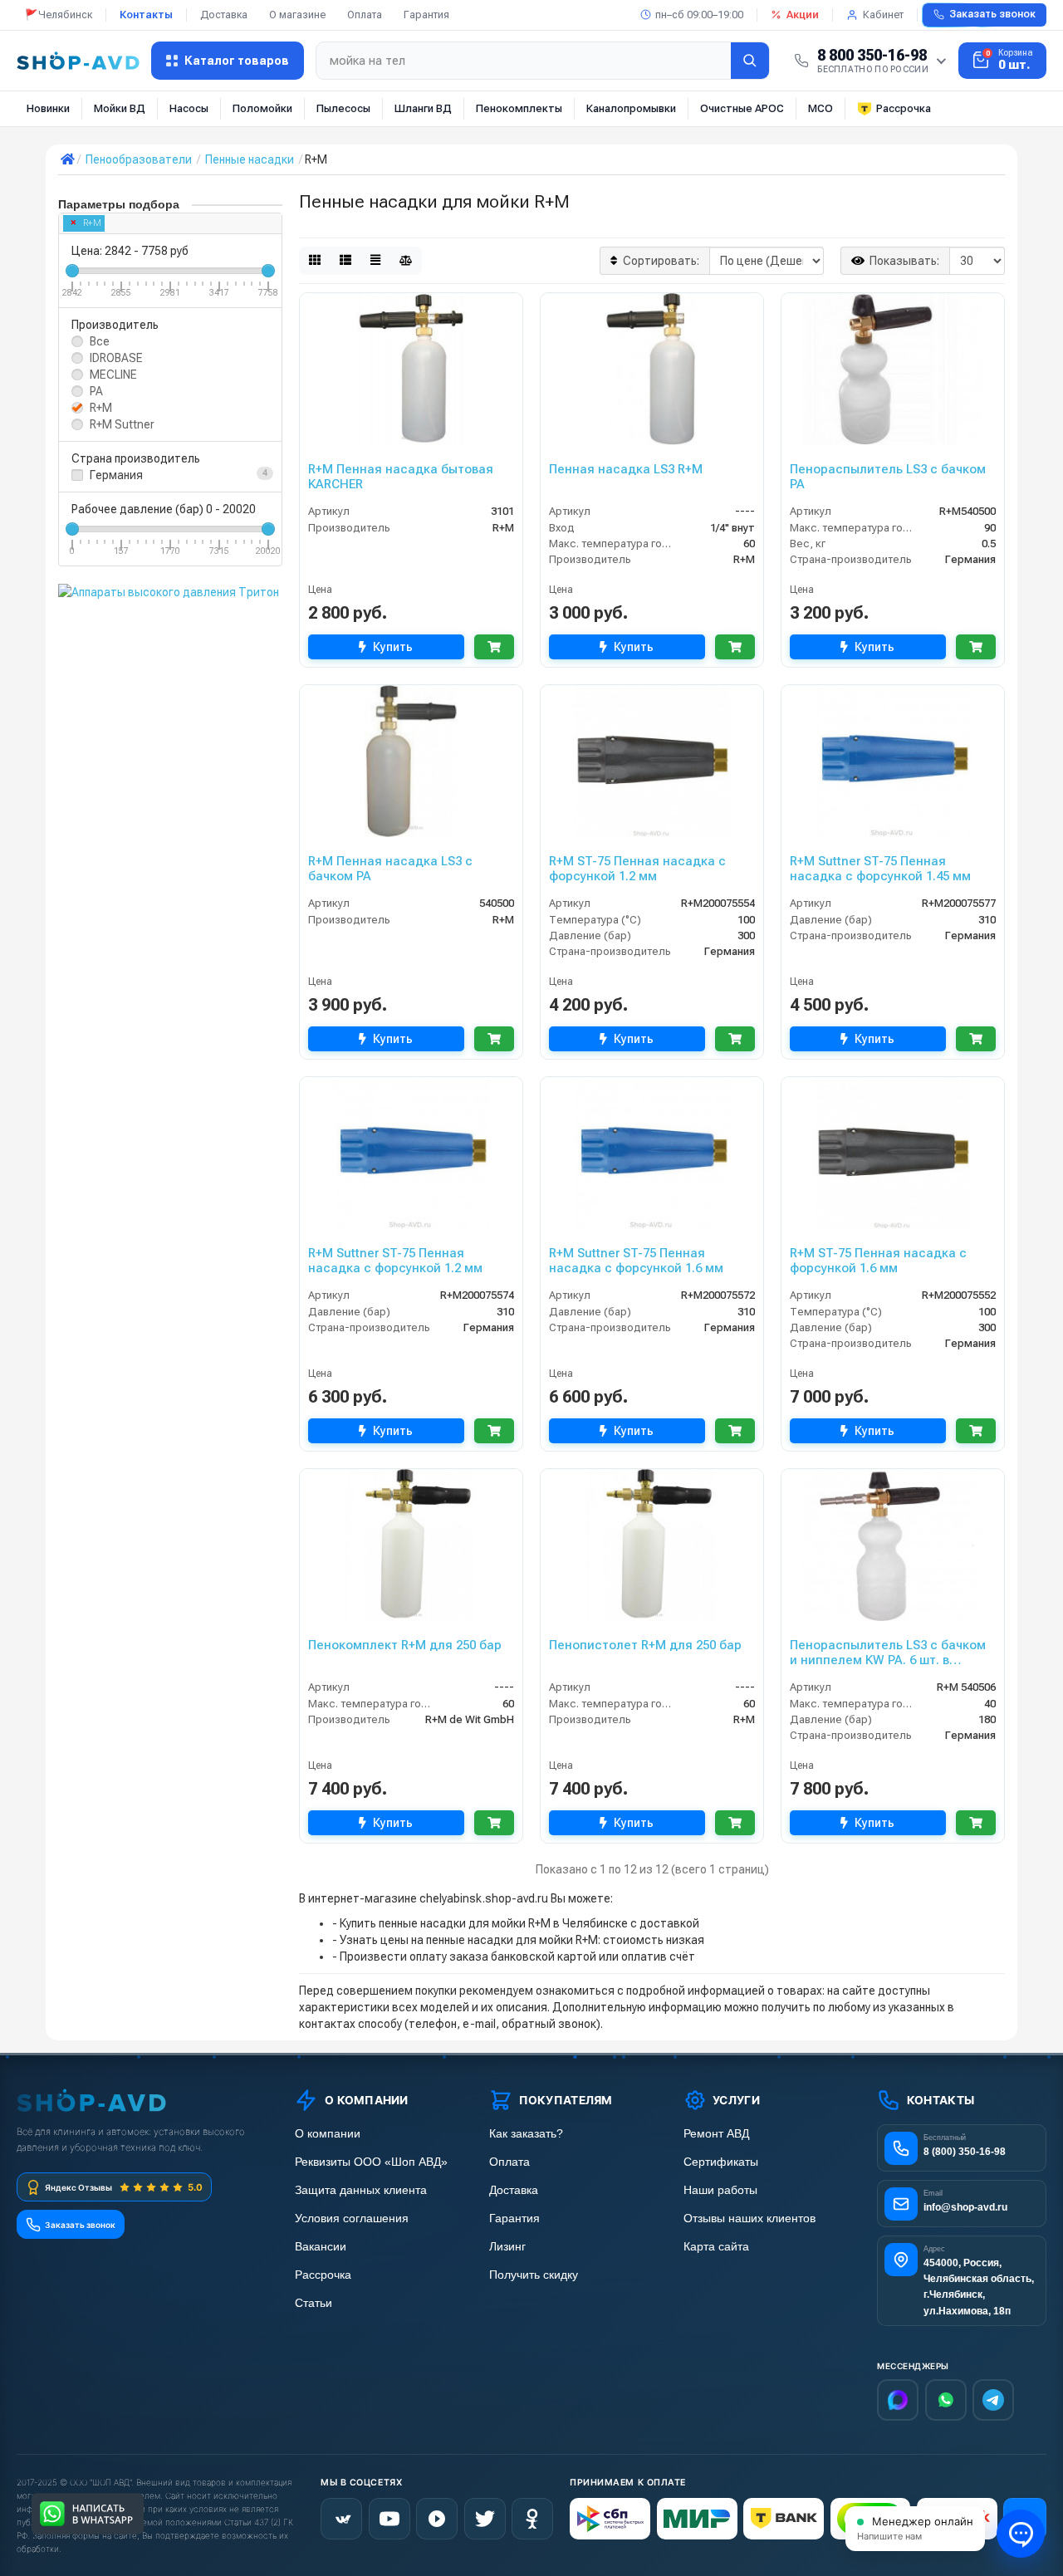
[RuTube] (437, 2519)
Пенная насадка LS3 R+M (626, 469)
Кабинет (883, 15)
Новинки (48, 108)
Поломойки (262, 108)
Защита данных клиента (361, 2190)
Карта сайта (716, 2247)
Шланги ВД (423, 108)
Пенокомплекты (519, 108)
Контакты (146, 15)
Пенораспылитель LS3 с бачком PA (888, 477)
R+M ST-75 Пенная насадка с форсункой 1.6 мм (878, 1261)
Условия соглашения (352, 2218)
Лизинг (507, 2247)
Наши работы (720, 2190)
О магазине (297, 15)
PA (96, 391)
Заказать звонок (992, 14)
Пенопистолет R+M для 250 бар (645, 1645)
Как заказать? (526, 2134)
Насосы (189, 108)
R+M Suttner (122, 424)
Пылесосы (343, 108)
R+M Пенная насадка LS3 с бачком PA (390, 869)
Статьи (314, 2303)
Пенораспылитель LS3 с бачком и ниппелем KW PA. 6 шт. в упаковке (888, 1653)
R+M (92, 223)
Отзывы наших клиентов (749, 2218)
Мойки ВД (120, 108)
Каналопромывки (631, 108)
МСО (821, 108)
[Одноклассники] (532, 2519)
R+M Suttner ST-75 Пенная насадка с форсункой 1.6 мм (636, 1261)
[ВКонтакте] (341, 2519)
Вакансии (321, 2247)
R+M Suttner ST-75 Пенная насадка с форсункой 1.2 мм (395, 1261)
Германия (116, 475)
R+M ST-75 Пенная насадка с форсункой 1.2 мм (637, 869)
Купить (393, 647)
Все (100, 341)
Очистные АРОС (742, 108)
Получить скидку (534, 2275)
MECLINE (113, 375)
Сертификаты (721, 2162)
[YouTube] (389, 2519)
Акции (803, 15)
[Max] (898, 2400)
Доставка (224, 15)
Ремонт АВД (716, 2134)
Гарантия (426, 15)
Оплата (365, 15)
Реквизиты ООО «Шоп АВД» (371, 2162)
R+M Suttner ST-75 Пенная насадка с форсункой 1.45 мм (880, 869)
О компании (328, 2134)
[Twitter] (485, 2519)
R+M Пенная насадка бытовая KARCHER (401, 477)
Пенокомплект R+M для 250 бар (405, 1645)
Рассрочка (904, 108)
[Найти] (750, 61)
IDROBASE (116, 358)
